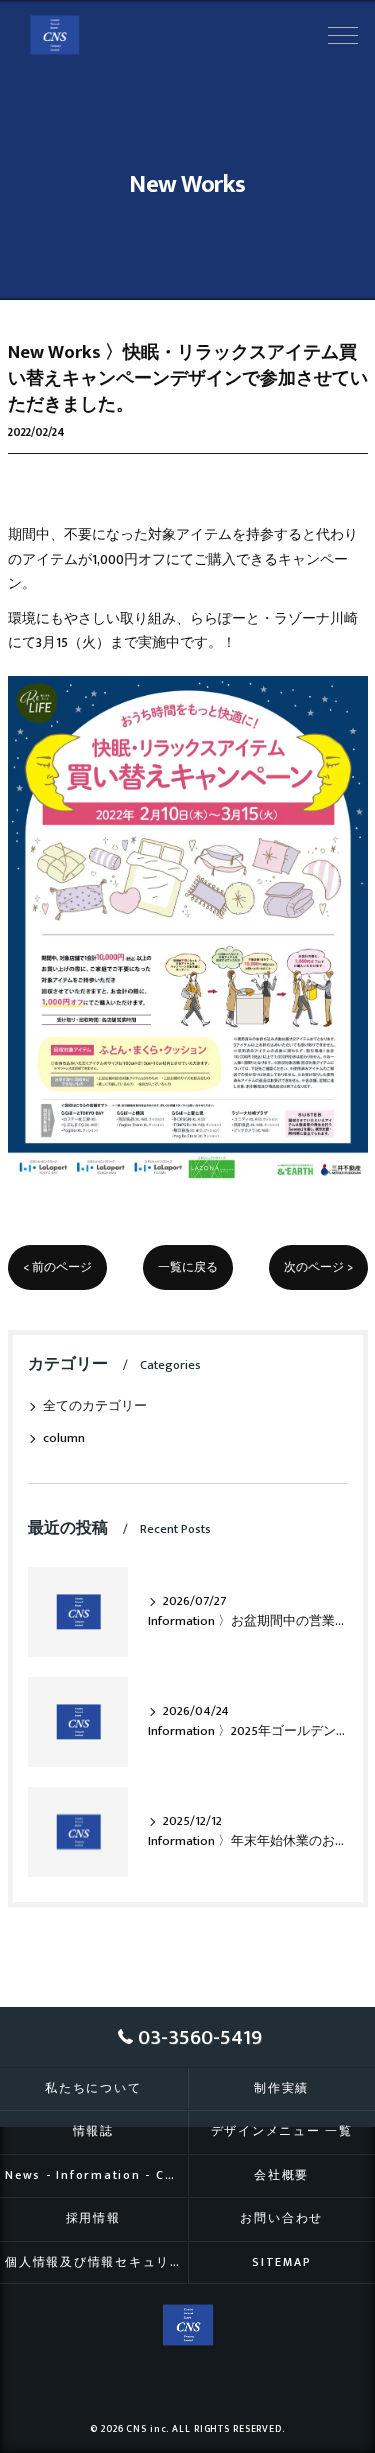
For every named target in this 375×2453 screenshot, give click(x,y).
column (64, 1438)
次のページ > (318, 1267)
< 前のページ (57, 1267)
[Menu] (343, 34)
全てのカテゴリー (95, 1406)
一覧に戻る (188, 1267)
